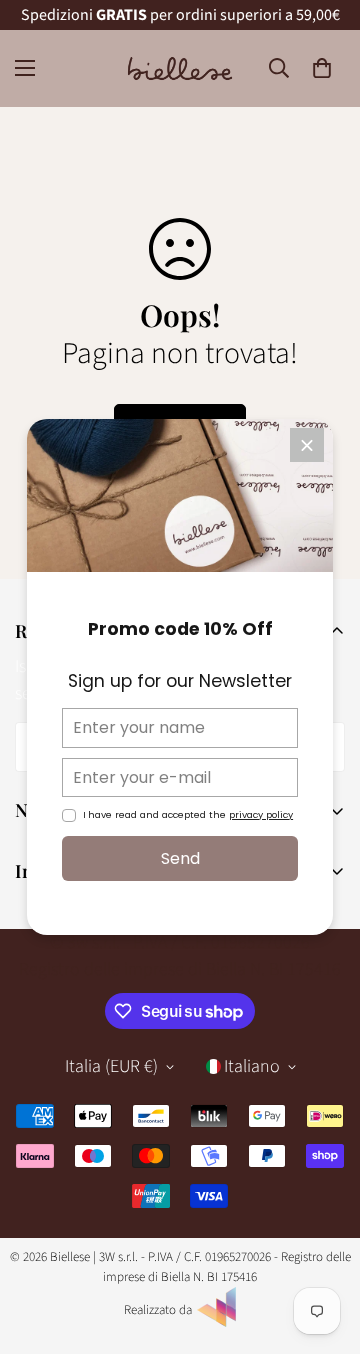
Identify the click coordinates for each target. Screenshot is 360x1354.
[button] (322, 68)
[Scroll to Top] (324, 1248)
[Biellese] (180, 68)
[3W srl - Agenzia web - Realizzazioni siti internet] (217, 1323)
